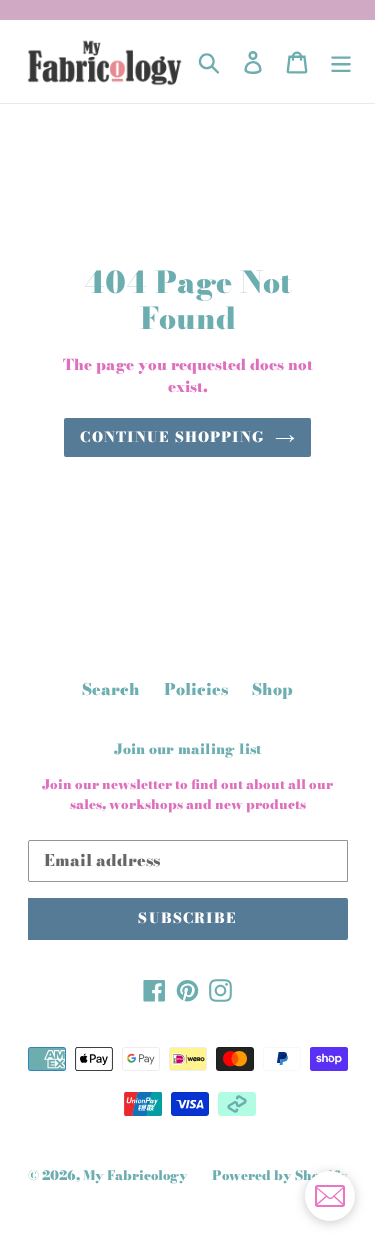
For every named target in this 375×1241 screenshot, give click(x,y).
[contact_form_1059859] (330, 1196)
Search (111, 689)
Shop (272, 689)
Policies (196, 689)
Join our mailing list (188, 749)
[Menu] (341, 62)
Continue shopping (172, 437)
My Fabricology (135, 1175)
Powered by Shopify (280, 1175)
